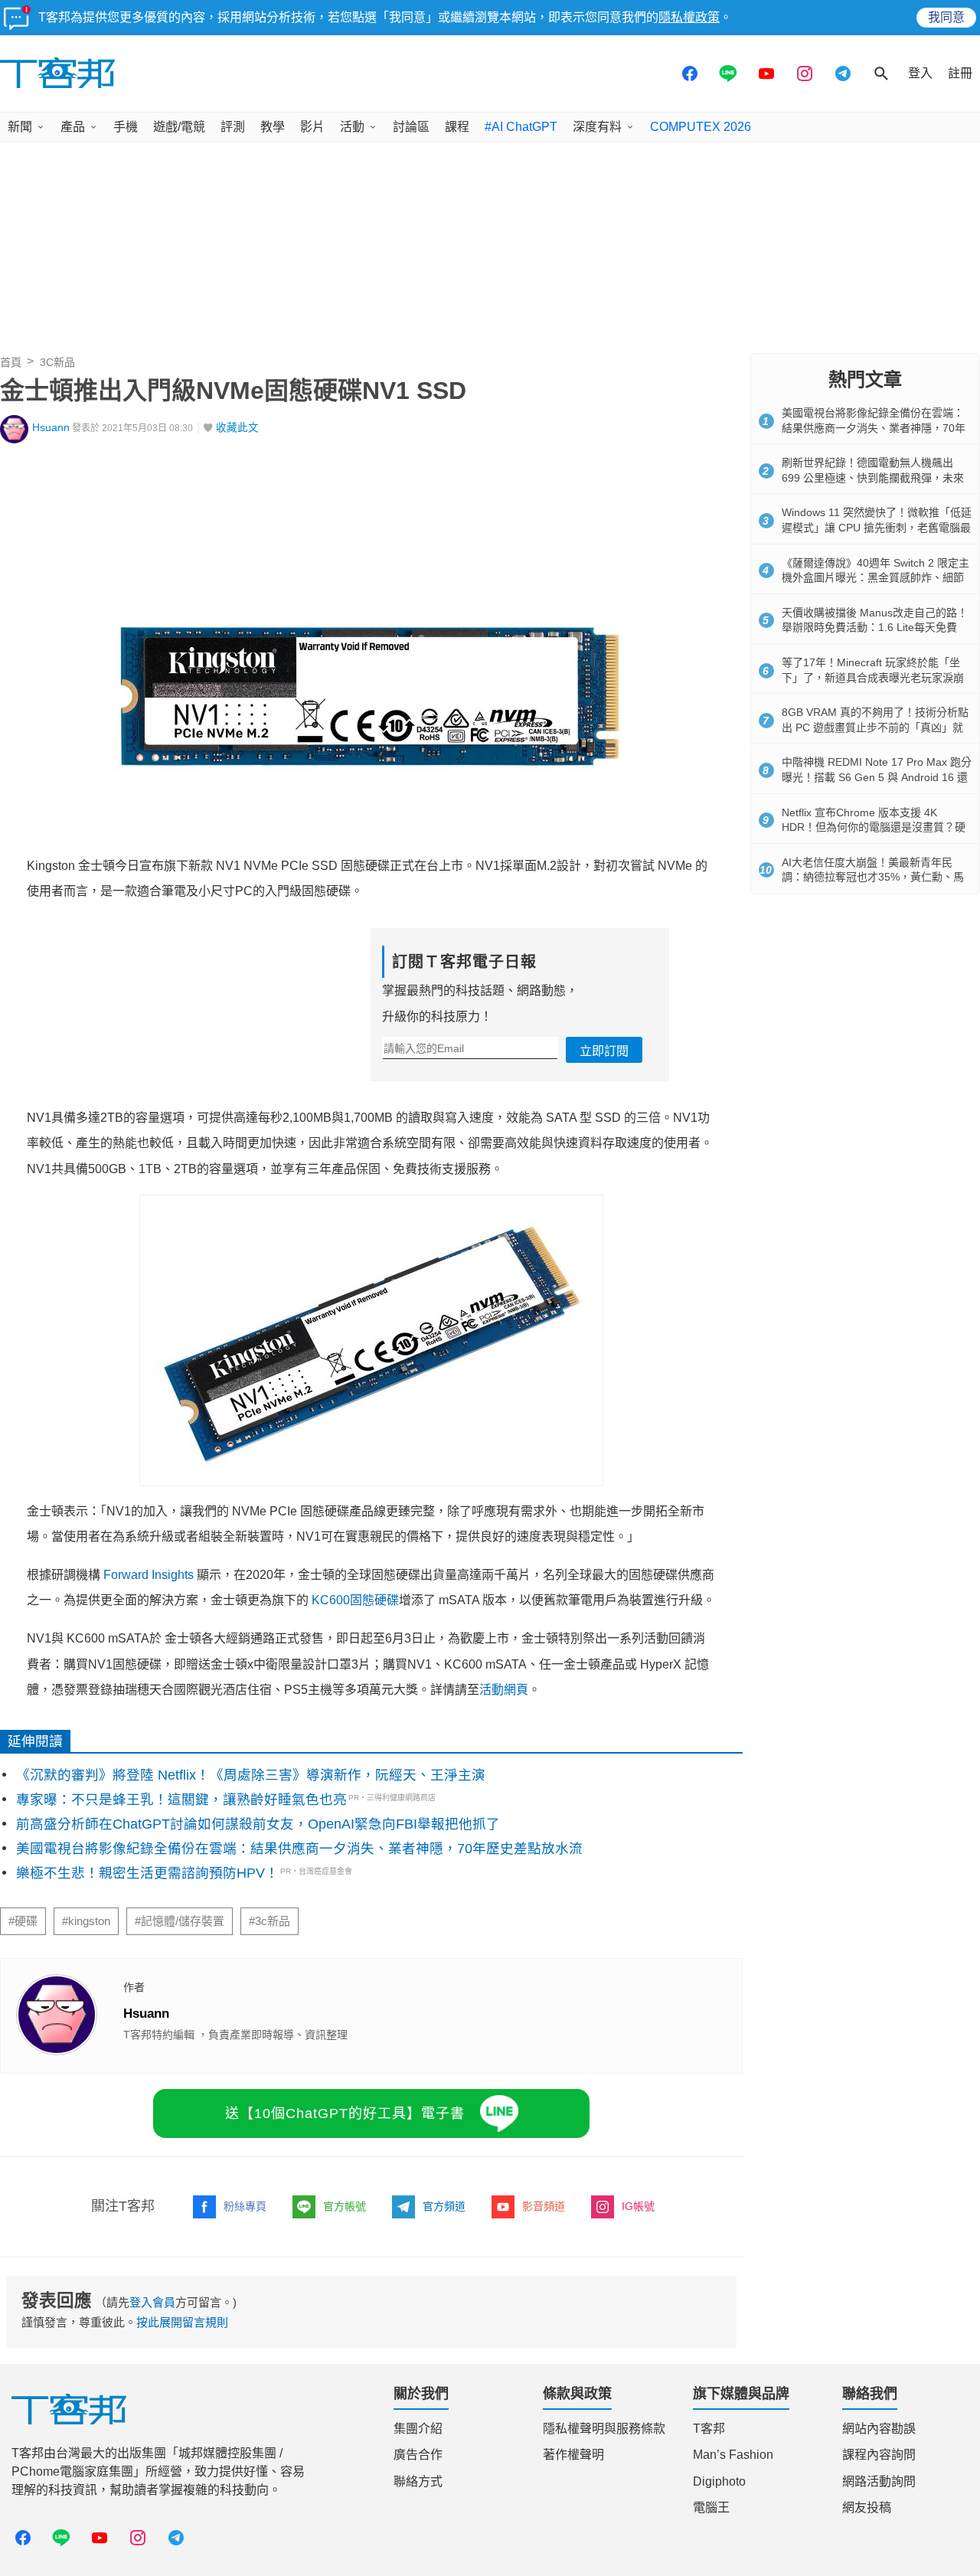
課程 (457, 127)
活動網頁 (504, 1690)
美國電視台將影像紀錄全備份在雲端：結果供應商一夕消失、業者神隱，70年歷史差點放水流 (299, 1849)
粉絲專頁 (245, 2206)
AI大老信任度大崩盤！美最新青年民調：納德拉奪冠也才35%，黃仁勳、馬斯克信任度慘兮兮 (873, 877)
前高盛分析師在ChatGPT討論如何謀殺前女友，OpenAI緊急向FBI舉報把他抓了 (258, 1824)
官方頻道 (444, 2206)
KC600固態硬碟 (355, 1600)
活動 (352, 127)
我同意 (946, 17)
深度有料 (597, 127)
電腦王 (711, 2507)
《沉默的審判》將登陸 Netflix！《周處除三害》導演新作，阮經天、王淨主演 (251, 1775)
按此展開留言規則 (182, 2322)
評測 (233, 127)
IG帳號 (638, 2206)
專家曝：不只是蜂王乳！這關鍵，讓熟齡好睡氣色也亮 (181, 1800)
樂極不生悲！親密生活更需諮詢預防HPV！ (147, 1873)
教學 (273, 127)
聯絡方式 (418, 2481)
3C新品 (57, 362)
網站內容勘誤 (879, 2429)
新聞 (20, 127)
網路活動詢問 (879, 2481)
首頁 (11, 362)
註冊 (960, 73)
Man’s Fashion (733, 2455)
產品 (73, 127)
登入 (920, 73)
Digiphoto (719, 2481)
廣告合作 (418, 2455)
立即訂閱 (604, 1051)
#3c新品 (269, 1921)
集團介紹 (418, 2429)
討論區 (411, 127)
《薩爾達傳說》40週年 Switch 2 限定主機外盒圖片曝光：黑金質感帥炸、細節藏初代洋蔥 (875, 578)
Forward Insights (149, 1575)
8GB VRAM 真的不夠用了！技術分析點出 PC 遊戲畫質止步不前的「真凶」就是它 (875, 727)
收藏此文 (237, 428)
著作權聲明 (573, 2455)
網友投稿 (867, 2507)
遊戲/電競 (179, 127)
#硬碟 (23, 1921)
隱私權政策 (689, 17)
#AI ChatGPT (521, 127)
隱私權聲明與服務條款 (604, 2429)
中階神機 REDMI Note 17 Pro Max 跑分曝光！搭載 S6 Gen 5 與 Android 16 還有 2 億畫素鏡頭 (877, 777)
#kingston (86, 1921)
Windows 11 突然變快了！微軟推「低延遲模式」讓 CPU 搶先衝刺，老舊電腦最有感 (877, 527)
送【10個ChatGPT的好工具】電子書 (345, 2113)
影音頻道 (544, 2206)
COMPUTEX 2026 (701, 127)
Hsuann (51, 428)
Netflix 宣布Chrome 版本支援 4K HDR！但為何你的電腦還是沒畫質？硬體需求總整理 (874, 827)
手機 (126, 127)
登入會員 (152, 2302)
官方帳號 (345, 2206)
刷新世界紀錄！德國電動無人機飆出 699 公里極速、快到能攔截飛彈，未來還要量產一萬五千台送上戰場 (873, 477)
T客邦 (709, 2429)
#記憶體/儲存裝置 (180, 1921)
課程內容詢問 (879, 2455)
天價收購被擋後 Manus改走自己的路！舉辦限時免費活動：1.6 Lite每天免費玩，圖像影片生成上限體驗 (875, 628)
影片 (312, 127)
